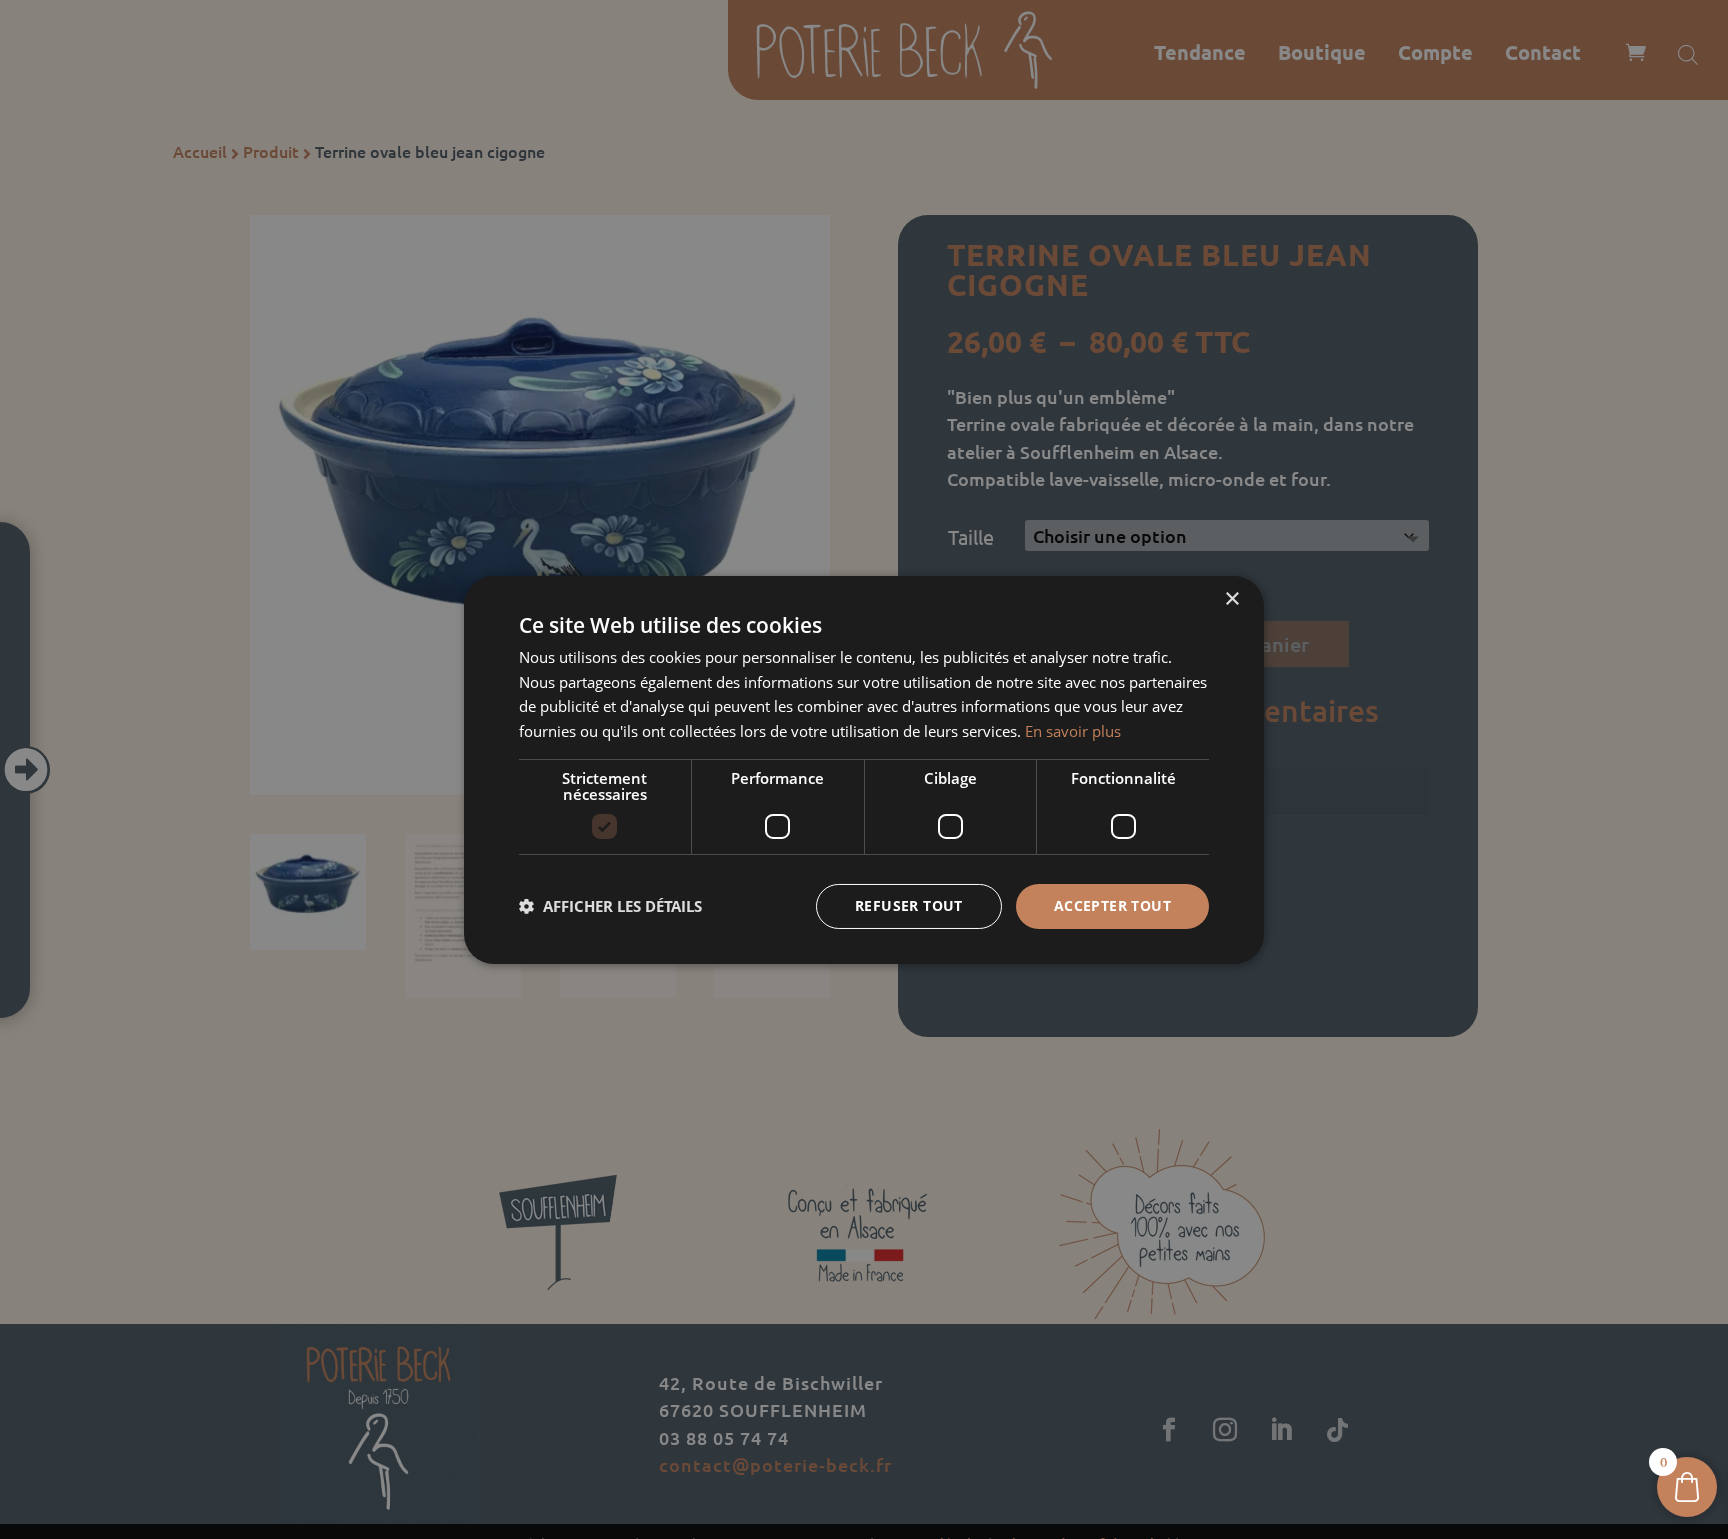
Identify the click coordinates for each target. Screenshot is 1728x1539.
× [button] (1231, 598)
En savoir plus (1073, 731)
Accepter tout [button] (1112, 905)
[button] (610, 906)
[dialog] (864, 769)
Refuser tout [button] (909, 905)
